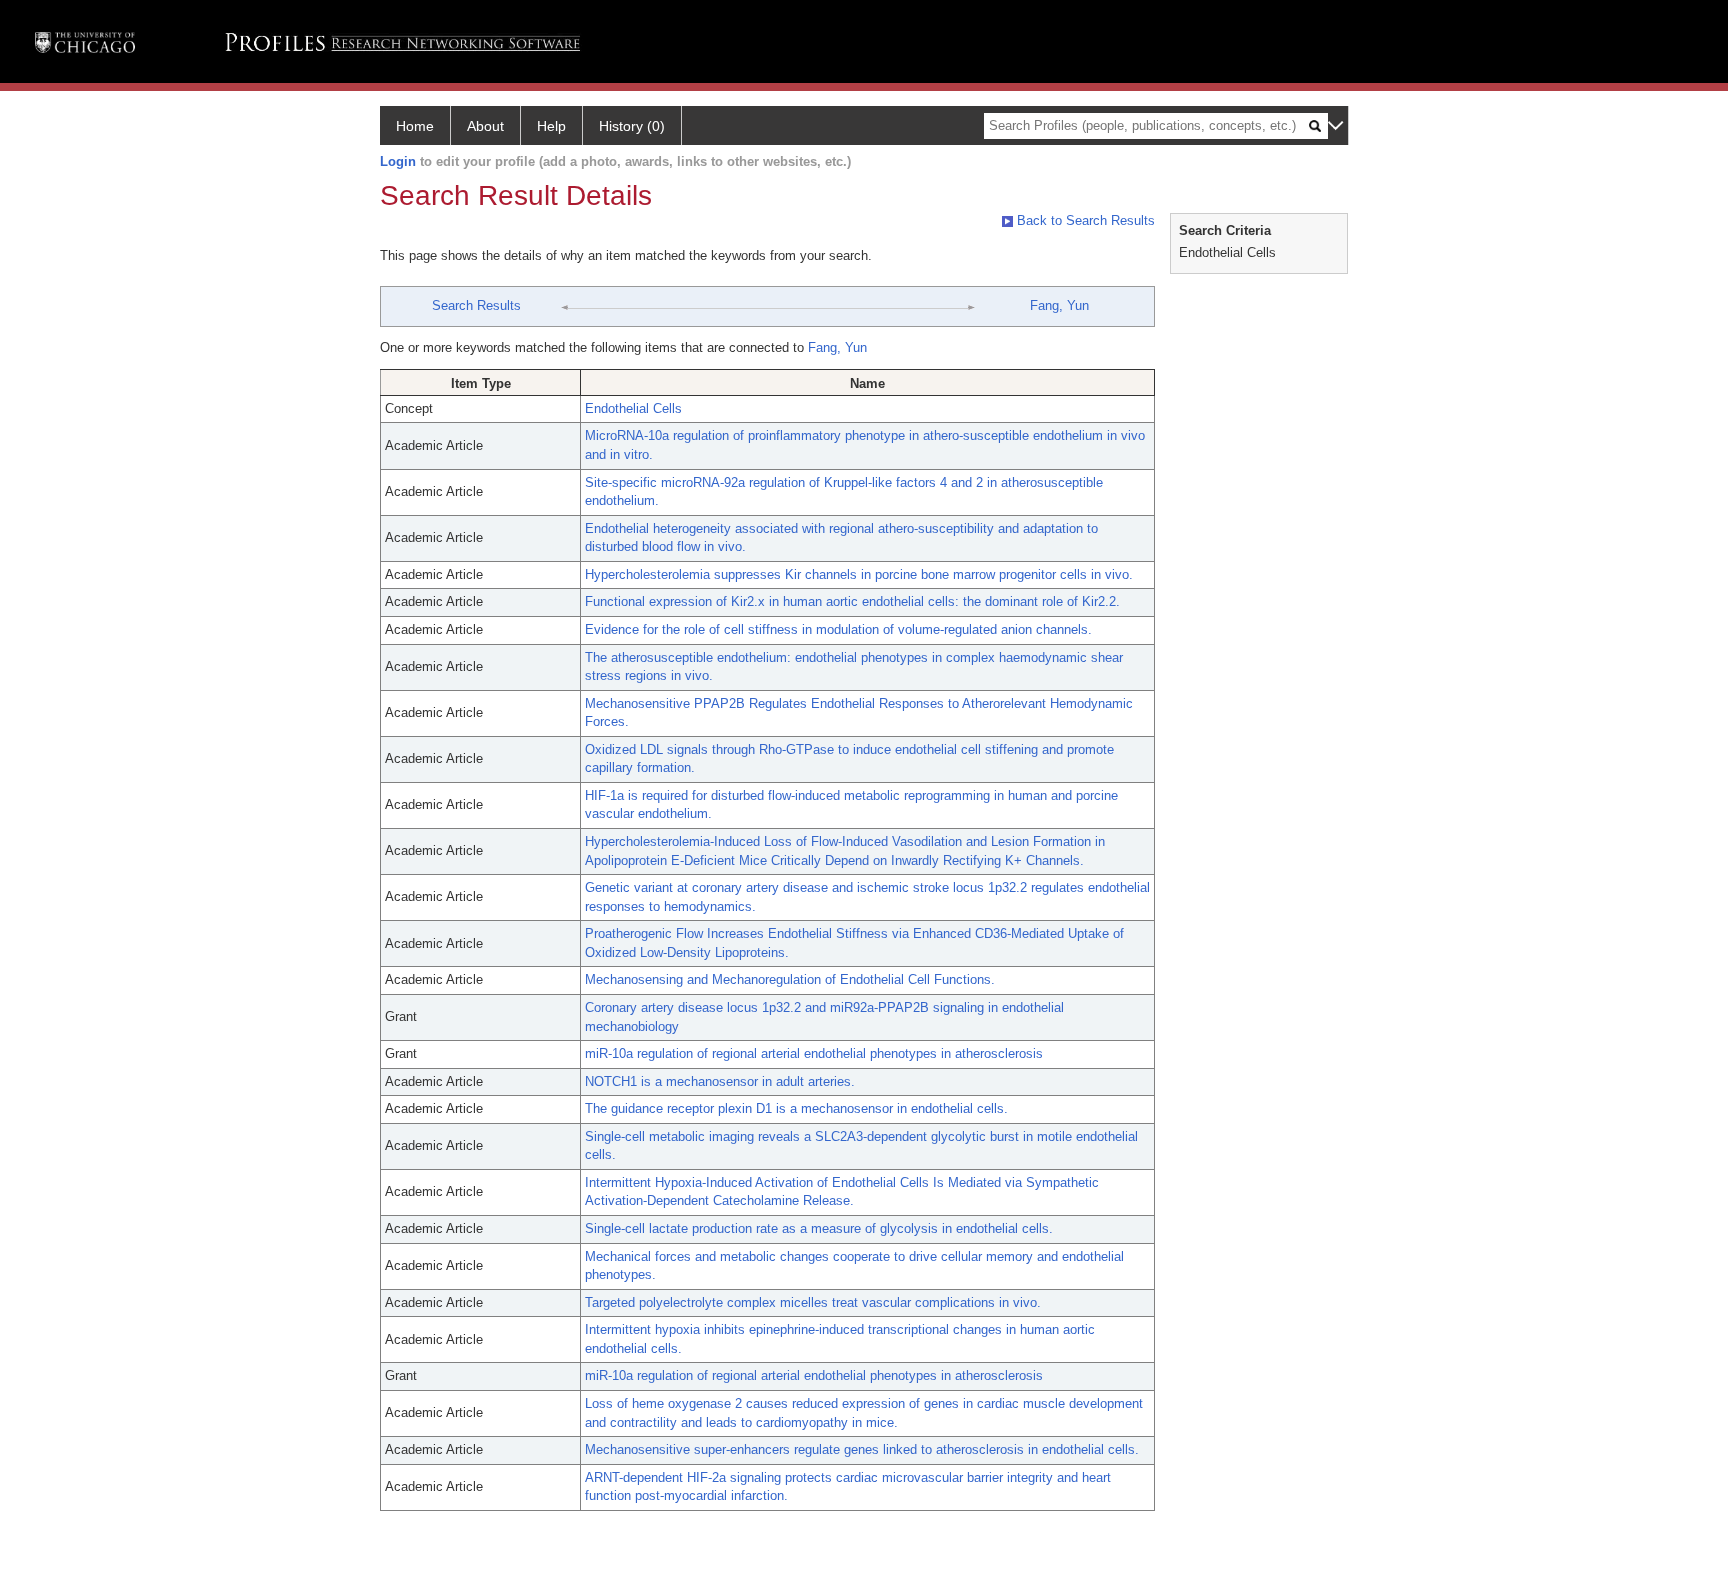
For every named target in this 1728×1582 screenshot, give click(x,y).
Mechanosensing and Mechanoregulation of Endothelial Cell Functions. (790, 979)
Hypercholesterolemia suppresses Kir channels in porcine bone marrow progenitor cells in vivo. (859, 574)
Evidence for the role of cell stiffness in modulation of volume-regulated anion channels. (838, 629)
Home (415, 126)
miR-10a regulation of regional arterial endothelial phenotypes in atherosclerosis (814, 1053)
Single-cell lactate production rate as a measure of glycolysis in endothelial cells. (819, 1228)
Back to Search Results (1084, 220)
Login (398, 161)
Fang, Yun (1059, 305)
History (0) (632, 126)
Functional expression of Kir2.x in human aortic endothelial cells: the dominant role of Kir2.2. (852, 601)
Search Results (476, 305)
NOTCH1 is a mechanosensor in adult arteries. (720, 1081)
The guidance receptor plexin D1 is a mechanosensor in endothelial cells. (796, 1108)
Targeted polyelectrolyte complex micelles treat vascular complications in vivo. (813, 1302)
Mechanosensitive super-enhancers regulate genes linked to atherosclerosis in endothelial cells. (862, 1449)
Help (551, 126)
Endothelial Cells (633, 408)
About (485, 126)
